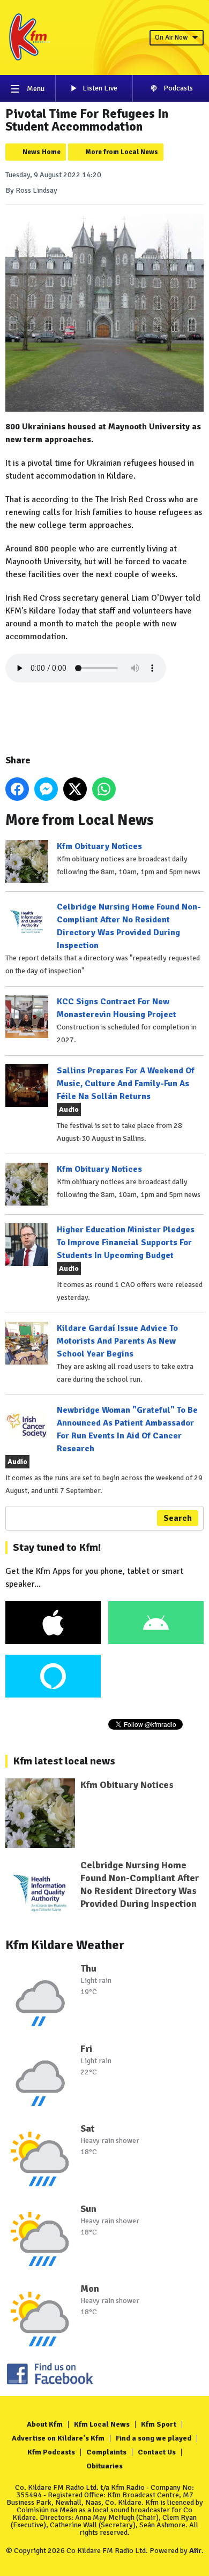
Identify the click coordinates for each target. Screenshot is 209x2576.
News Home (42, 152)
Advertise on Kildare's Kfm (58, 2438)
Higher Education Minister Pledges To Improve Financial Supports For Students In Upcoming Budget (126, 1242)
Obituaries (104, 2466)
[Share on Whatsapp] (104, 789)
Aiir (195, 2551)
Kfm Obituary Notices (99, 846)
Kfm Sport (159, 2424)
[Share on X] (75, 789)
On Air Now (171, 37)
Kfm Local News (102, 2424)
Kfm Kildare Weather (65, 1945)
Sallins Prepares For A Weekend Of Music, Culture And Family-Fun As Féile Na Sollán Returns (126, 1084)
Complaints (106, 2452)
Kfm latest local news (64, 1761)
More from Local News (122, 152)
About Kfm (45, 2424)
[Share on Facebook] (17, 789)
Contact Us (157, 2452)
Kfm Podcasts (51, 2452)
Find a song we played (154, 2438)
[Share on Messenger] (46, 789)
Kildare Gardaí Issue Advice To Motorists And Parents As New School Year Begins (117, 1341)
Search (178, 1518)
